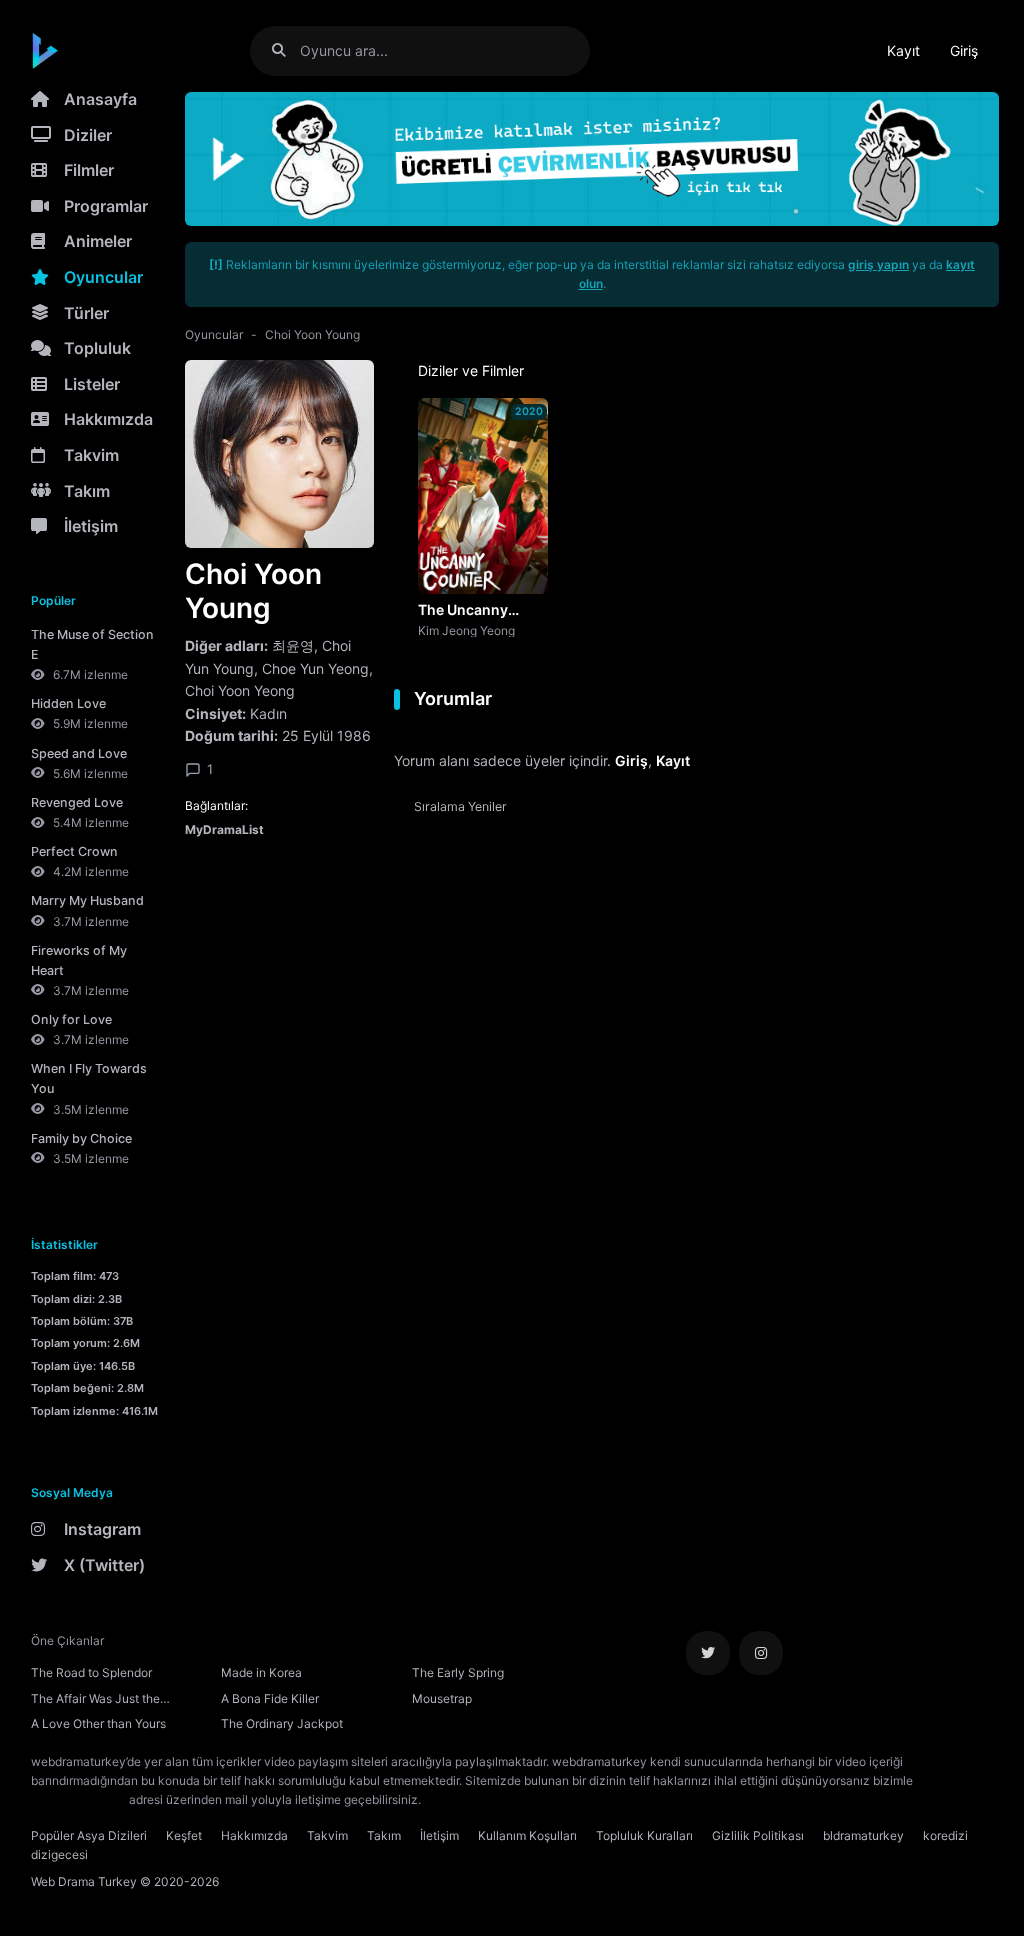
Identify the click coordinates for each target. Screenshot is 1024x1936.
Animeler (98, 241)
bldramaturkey (863, 1835)
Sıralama (460, 806)
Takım (87, 491)
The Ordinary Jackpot (282, 1723)
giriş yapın (878, 264)
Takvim (91, 455)
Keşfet (184, 1835)
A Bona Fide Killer (270, 1698)
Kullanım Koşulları (527, 1835)
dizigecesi (59, 1854)
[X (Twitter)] (708, 1653)
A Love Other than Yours (98, 1723)
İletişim (91, 526)
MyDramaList (224, 829)
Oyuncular (103, 277)
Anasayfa (100, 99)
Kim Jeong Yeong (466, 630)
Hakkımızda (108, 419)
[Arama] (286, 50)
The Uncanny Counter (463, 611)
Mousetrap (442, 1698)
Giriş (964, 50)
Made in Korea (261, 1672)
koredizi (945, 1835)
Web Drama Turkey (84, 1881)
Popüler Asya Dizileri (89, 1835)
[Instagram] (761, 1653)
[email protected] (78, 1799)
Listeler (92, 384)
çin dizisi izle (543, 1799)
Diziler (88, 135)
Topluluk (97, 348)
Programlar (106, 206)
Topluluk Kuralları (644, 1835)
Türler (86, 313)
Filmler (89, 170)
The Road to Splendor (91, 1672)
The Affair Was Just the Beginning (95, 1701)
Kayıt (903, 50)
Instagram (102, 1529)
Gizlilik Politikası (758, 1835)
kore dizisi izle (464, 1799)
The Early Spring (458, 1672)
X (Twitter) (104, 1565)
